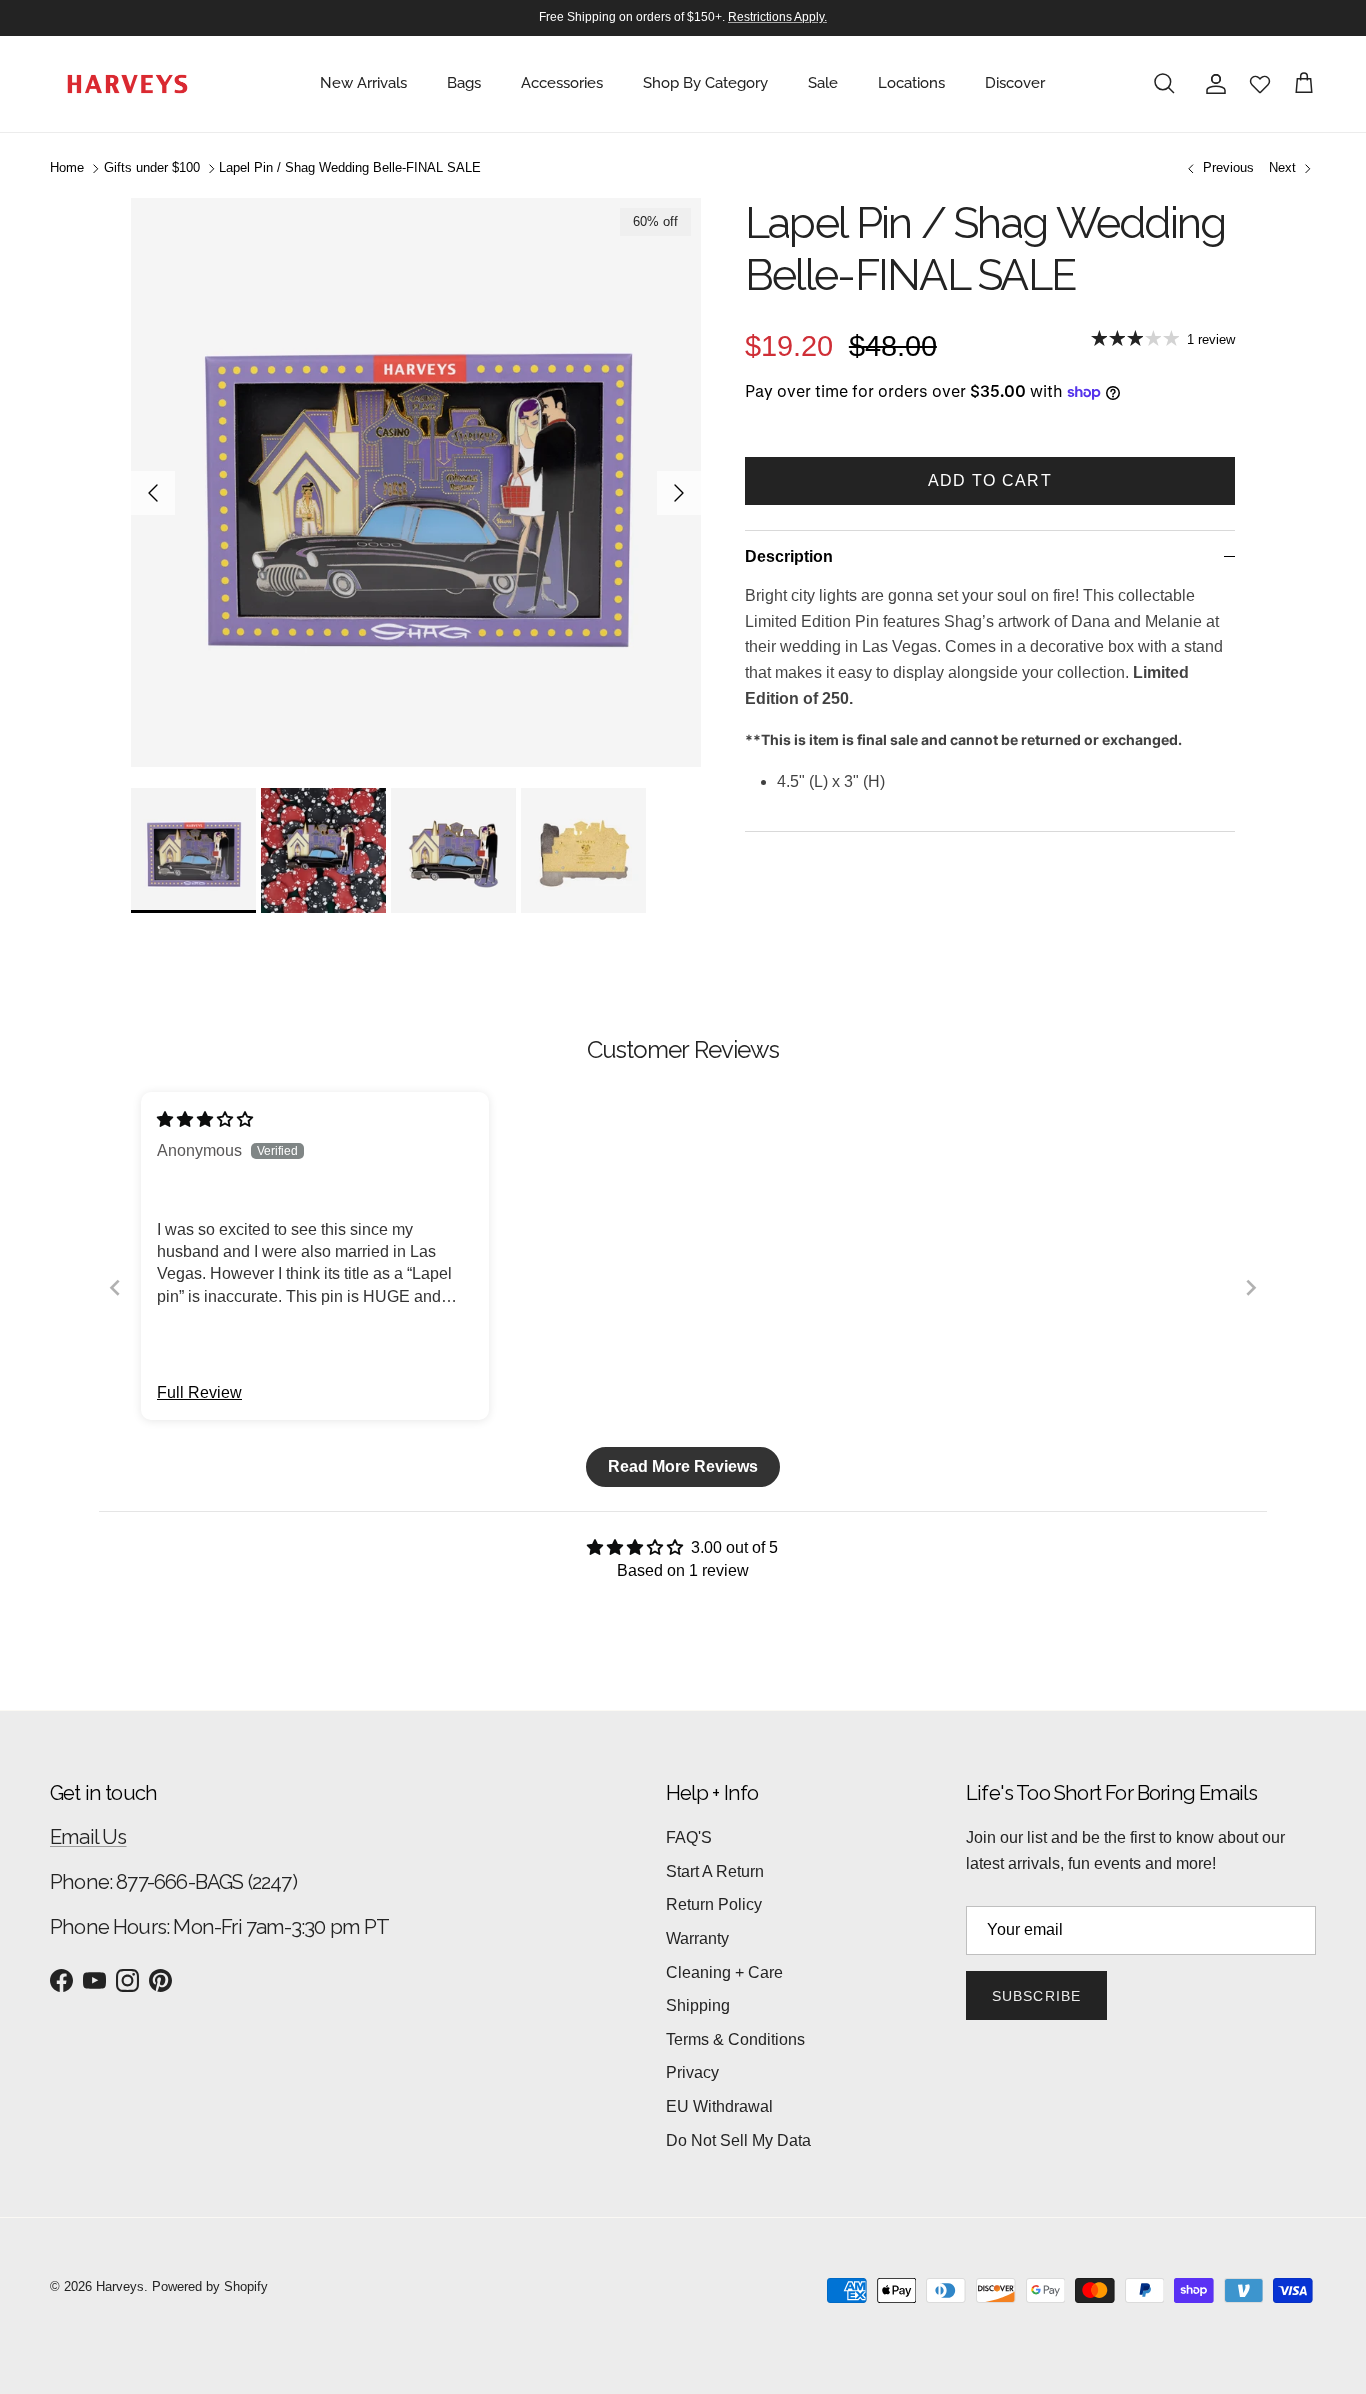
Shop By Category (705, 83)
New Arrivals (363, 83)
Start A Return (715, 1871)
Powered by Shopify (210, 2286)
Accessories (562, 83)
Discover (1015, 83)
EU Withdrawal (719, 2106)
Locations (911, 83)
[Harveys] (127, 84)
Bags (464, 83)
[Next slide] (1251, 1287)
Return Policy (714, 1904)
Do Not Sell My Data (738, 2140)
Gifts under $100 (152, 168)
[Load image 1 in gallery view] (416, 483)
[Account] (1212, 84)
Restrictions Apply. (777, 17)
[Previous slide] (115, 1287)
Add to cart (990, 480)
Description (789, 556)
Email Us (88, 1837)
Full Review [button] (199, 1392)
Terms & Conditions (735, 2039)
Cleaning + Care (724, 1972)
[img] (205, 1119)
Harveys (120, 2286)
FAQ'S (689, 1837)
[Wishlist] (1260, 84)
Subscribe (1036, 1996)
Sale (823, 83)
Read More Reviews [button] (683, 1466)
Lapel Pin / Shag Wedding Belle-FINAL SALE (350, 168)
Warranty (697, 1938)
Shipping (698, 2005)
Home (67, 168)
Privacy (692, 2072)
